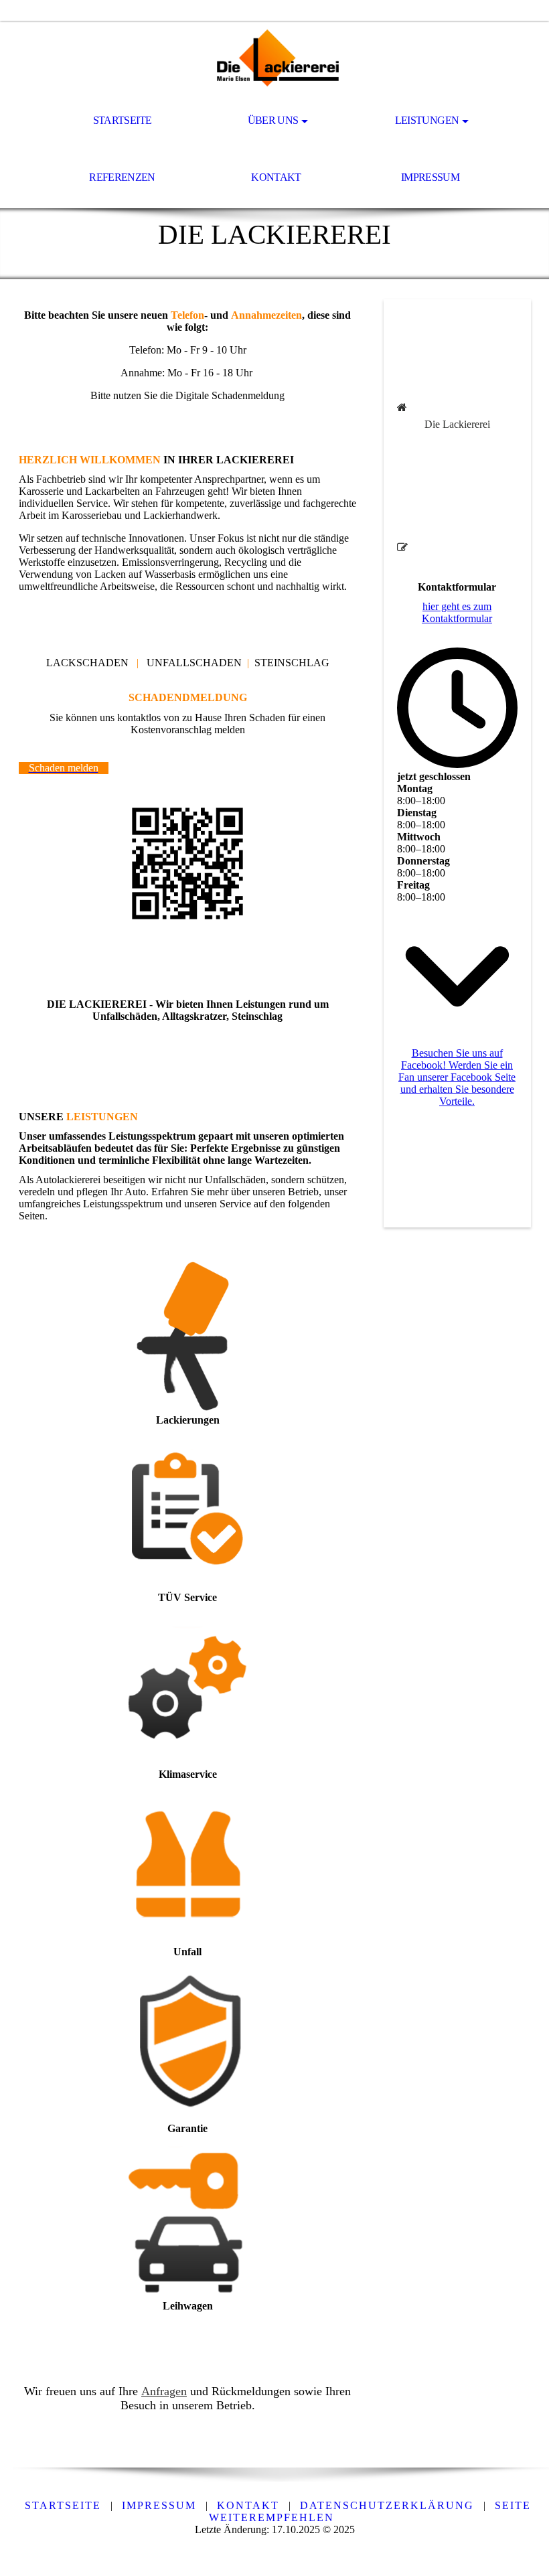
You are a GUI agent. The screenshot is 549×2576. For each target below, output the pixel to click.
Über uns (273, 120)
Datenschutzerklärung (387, 2505)
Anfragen (164, 2391)
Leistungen (427, 120)
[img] (274, 58)
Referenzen (122, 177)
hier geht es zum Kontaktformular (457, 612)
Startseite (123, 120)
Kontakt (276, 177)
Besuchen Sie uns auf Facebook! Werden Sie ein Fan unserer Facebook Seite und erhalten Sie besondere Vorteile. (457, 1077)
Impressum (430, 177)
